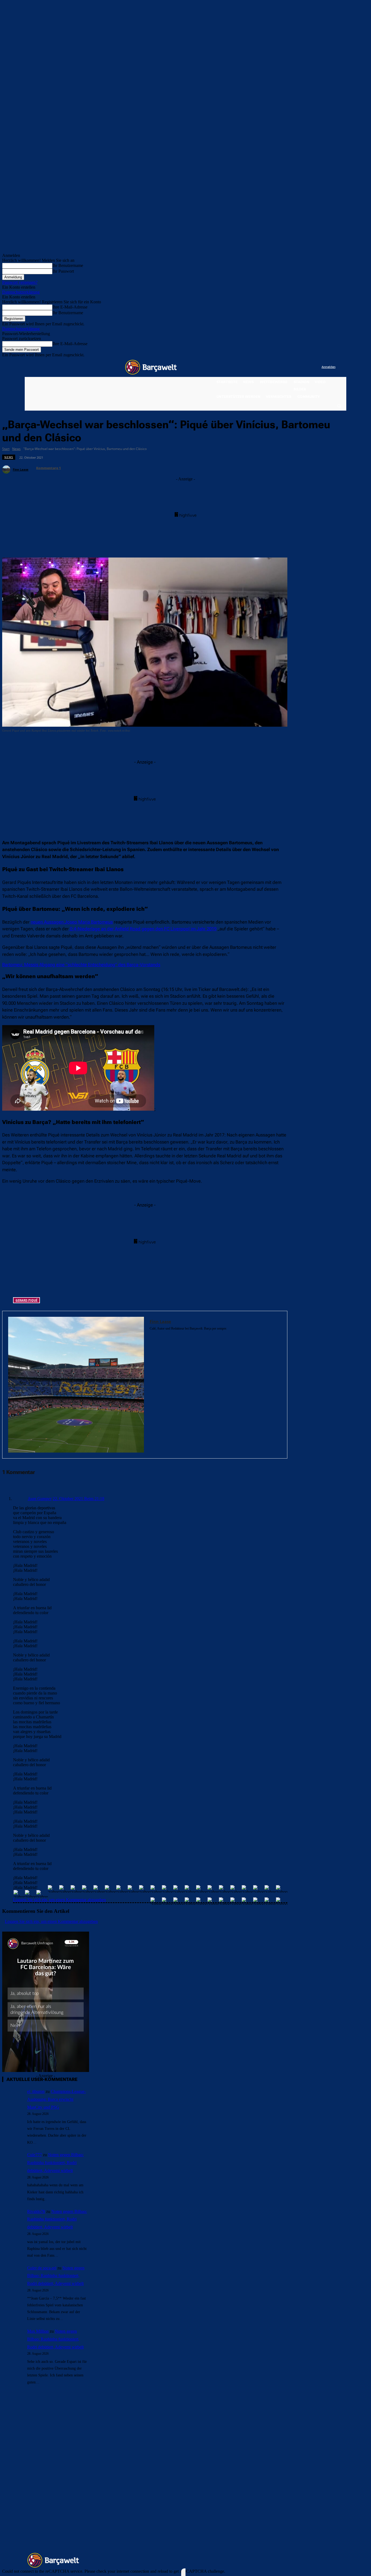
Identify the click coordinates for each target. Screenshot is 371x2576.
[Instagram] (295, 367)
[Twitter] (306, 367)
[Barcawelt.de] (151, 367)
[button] (339, 406)
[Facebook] (284, 367)
